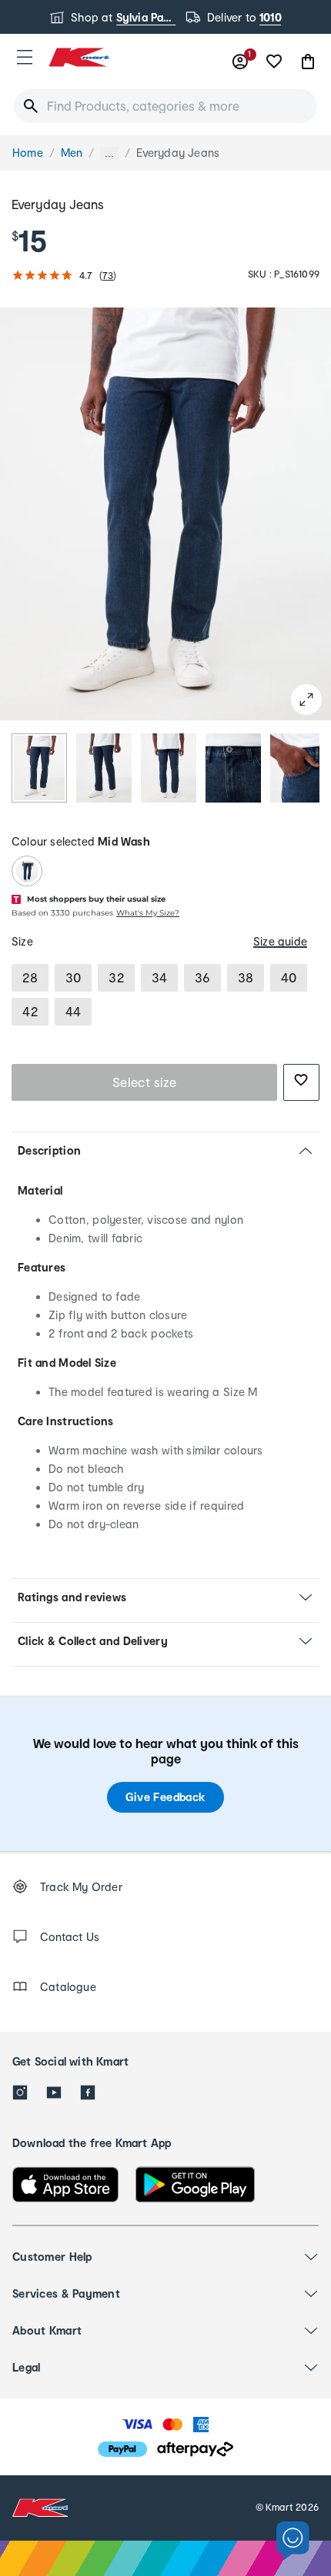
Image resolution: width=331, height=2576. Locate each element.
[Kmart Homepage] (79, 57)
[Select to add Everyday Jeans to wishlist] (301, 1082)
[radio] (39, 768)
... (109, 153)
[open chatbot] (293, 2541)
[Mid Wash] (27, 871)
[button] (25, 57)
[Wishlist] (274, 61)
